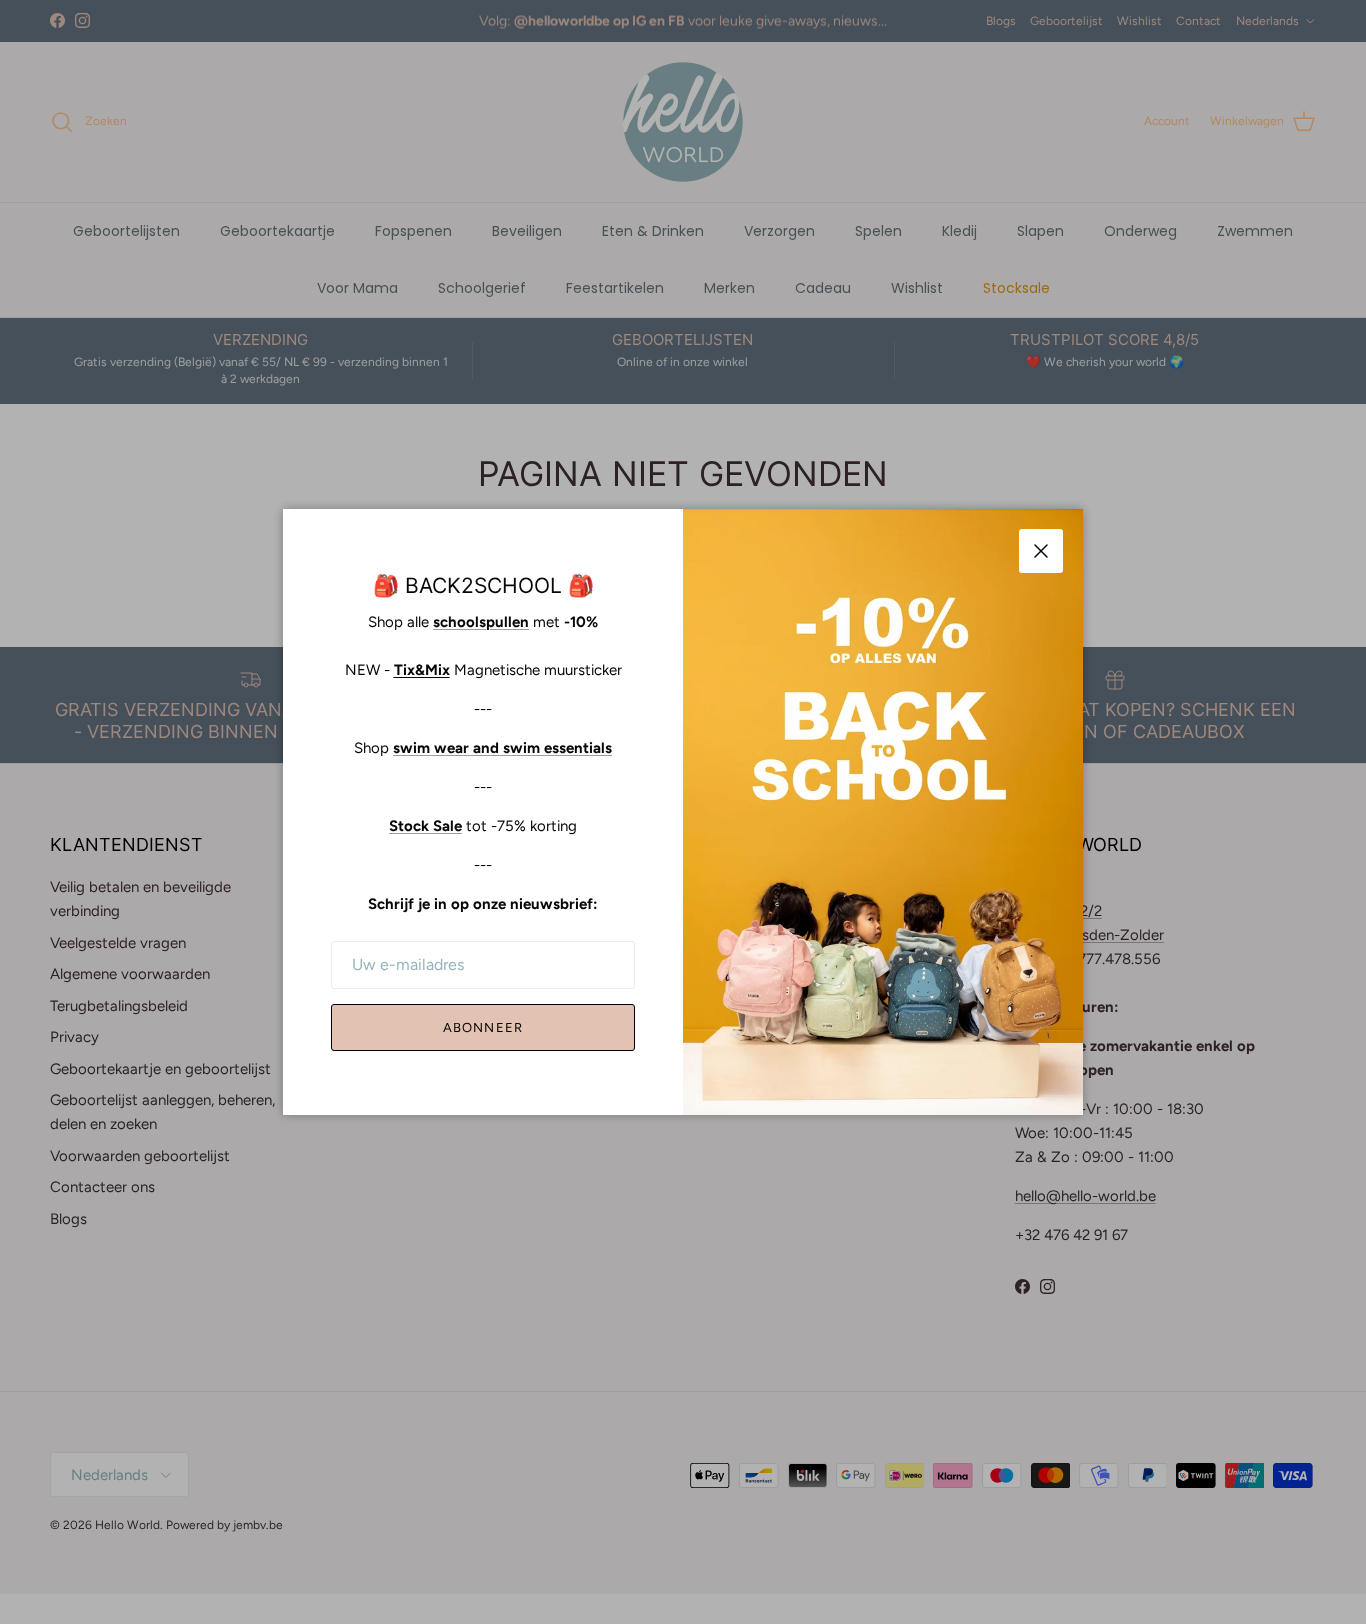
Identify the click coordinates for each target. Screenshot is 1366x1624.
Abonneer (482, 1027)
